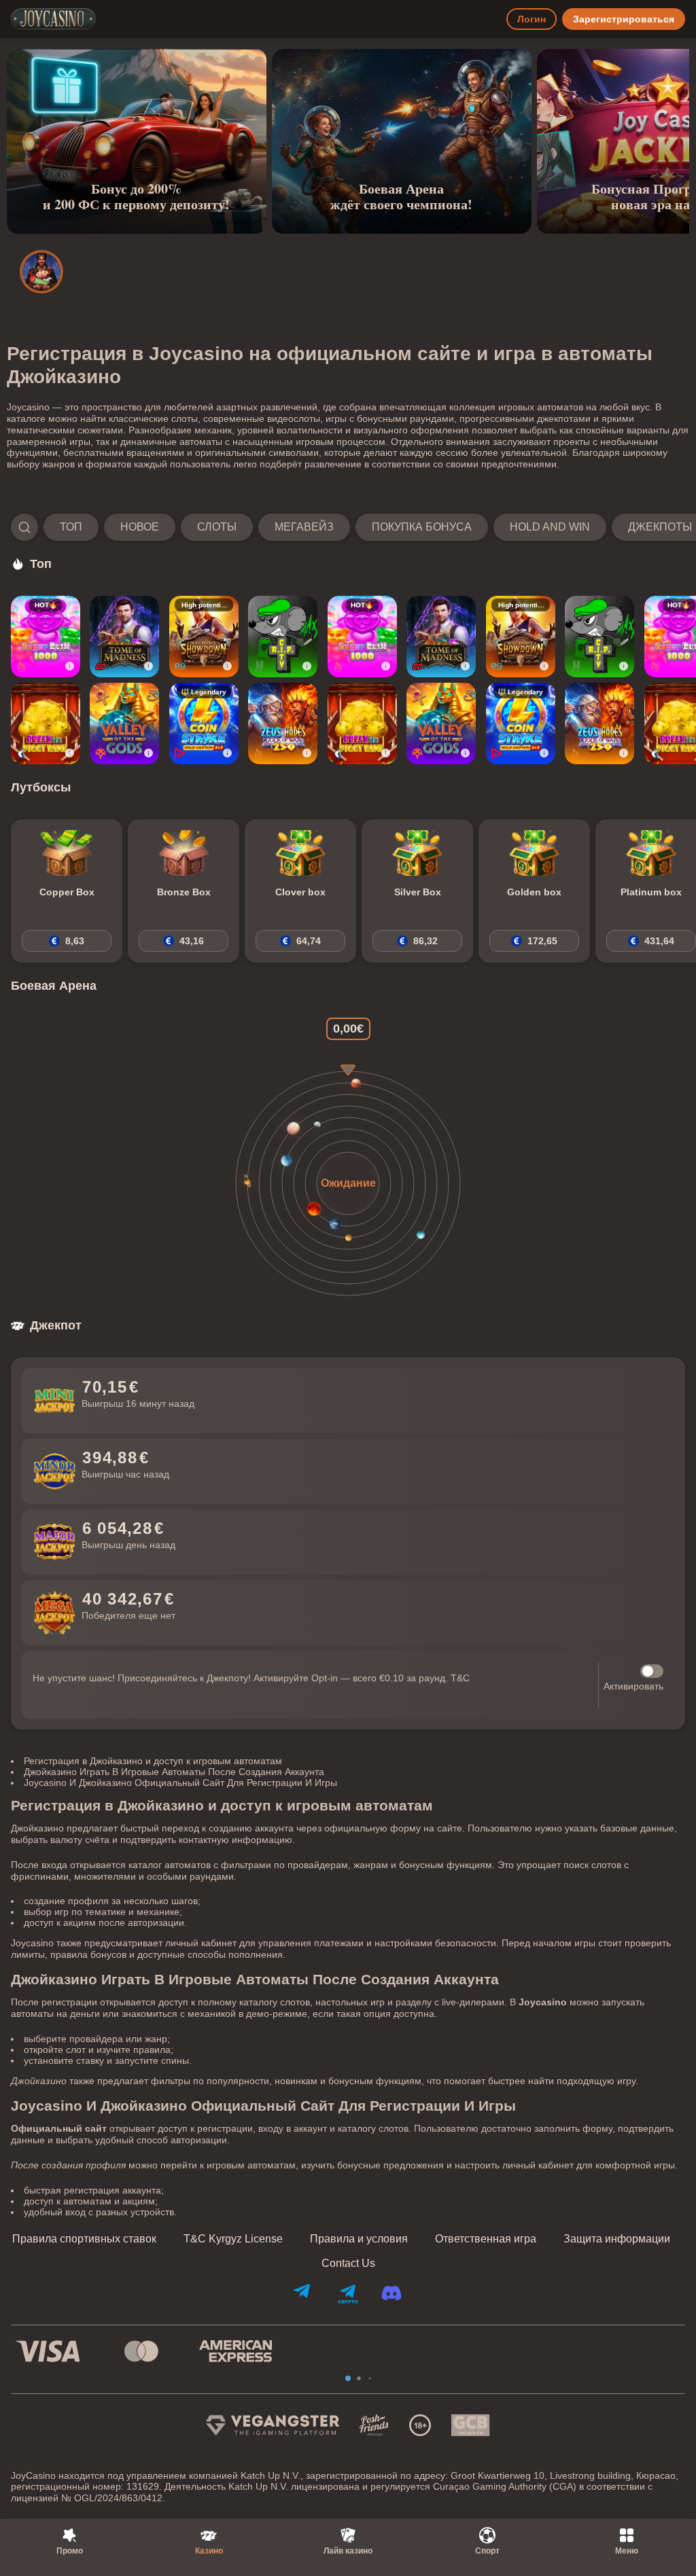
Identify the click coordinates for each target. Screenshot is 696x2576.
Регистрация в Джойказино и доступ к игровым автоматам (153, 1761)
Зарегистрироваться (624, 19)
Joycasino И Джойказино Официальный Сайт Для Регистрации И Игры (180, 1783)
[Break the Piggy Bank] (46, 723)
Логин (532, 19)
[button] (348, 527)
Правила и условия (359, 2239)
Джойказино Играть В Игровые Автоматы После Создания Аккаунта (174, 1772)
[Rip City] (283, 637)
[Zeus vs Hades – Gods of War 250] (283, 723)
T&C (460, 1678)
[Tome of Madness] (124, 637)
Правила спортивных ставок (84, 2239)
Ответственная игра (486, 2239)
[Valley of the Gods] (124, 723)
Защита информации (617, 2239)
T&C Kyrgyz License (233, 2239)
